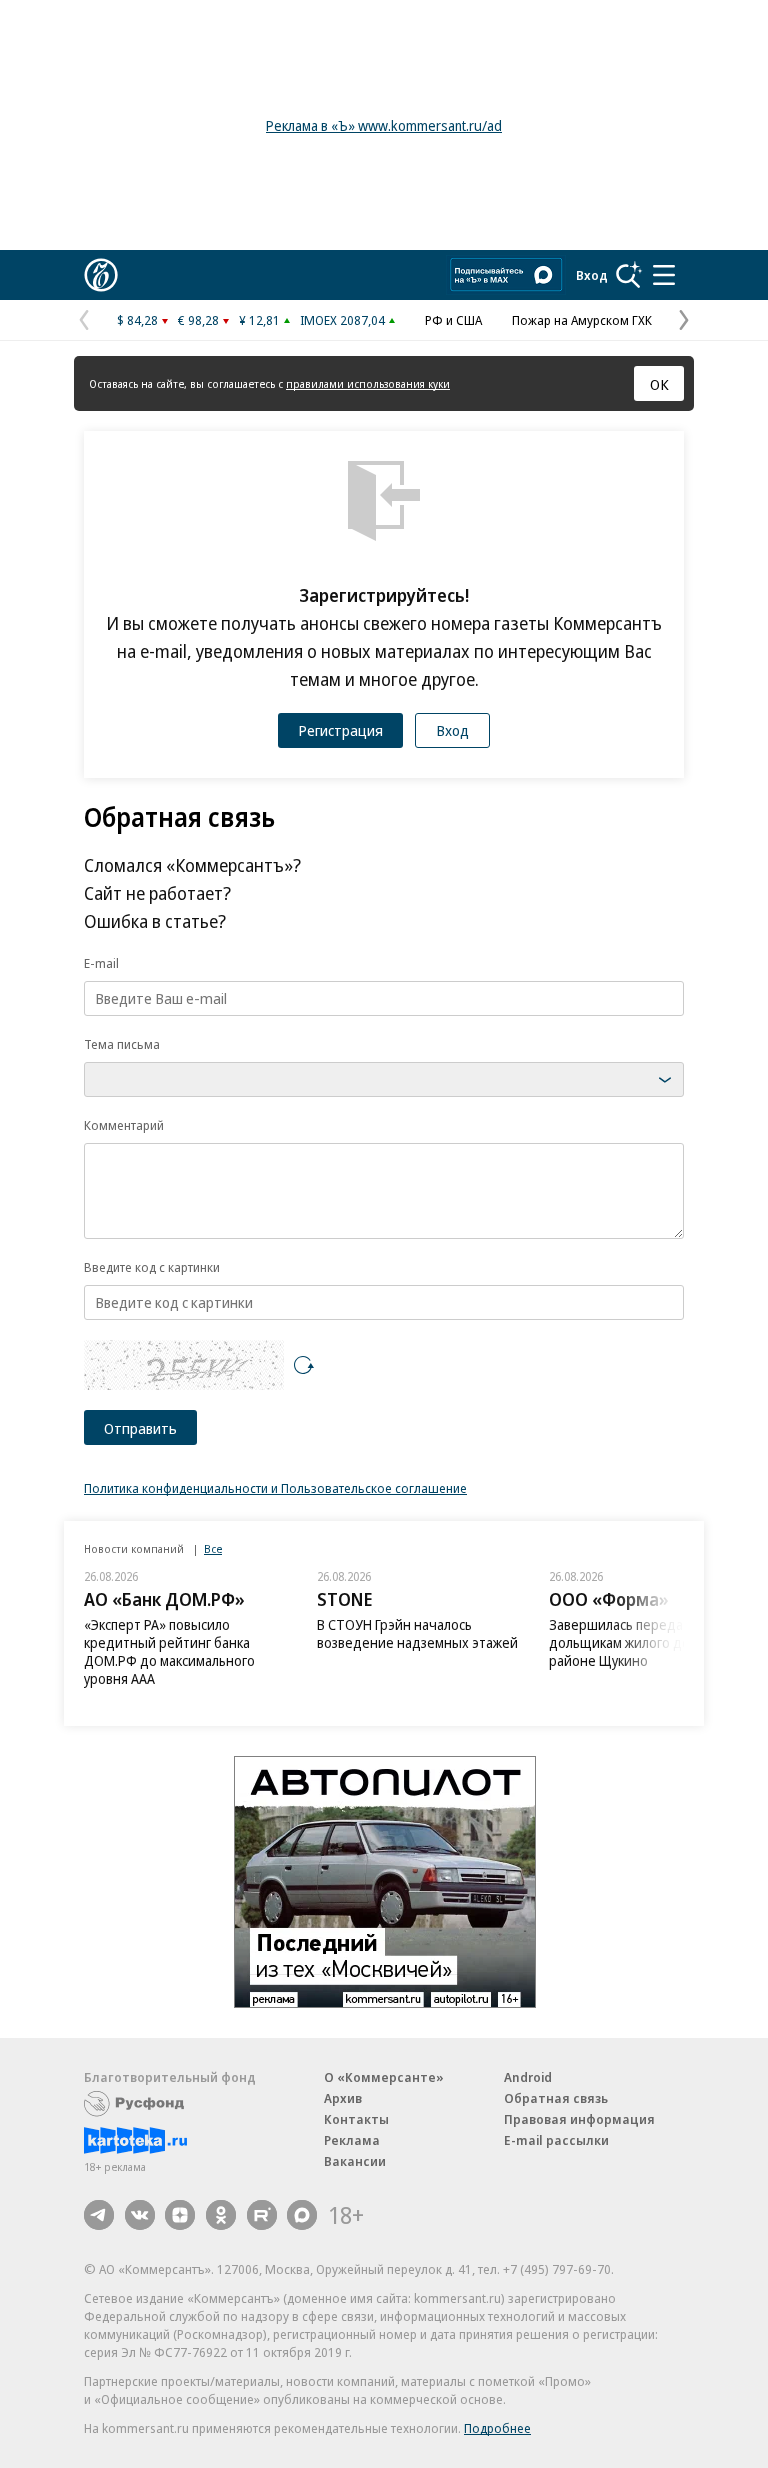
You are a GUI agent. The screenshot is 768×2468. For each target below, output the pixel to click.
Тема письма (122, 1044)
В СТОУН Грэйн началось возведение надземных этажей (417, 1633)
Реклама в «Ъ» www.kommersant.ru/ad (384, 125)
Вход (592, 275)
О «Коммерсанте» (384, 2077)
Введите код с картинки (152, 1267)
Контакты (356, 2119)
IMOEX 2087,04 (342, 320)
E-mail (101, 963)
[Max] (302, 2215)
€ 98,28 (198, 320)
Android (528, 2077)
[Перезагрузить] (304, 1365)
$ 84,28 (137, 320)
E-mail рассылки (556, 2140)
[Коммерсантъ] (101, 275)
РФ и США (453, 320)
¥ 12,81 (259, 320)
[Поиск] (629, 275)
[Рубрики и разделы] (664, 275)
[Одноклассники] (221, 2215)
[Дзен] (180, 2215)
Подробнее (497, 2428)
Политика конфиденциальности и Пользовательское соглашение (275, 1488)
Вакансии (355, 2161)
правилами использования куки (368, 383)
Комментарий (124, 1125)
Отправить (140, 1428)
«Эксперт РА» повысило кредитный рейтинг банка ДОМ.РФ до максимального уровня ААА (169, 1651)
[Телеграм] (99, 2215)
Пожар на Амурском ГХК (582, 320)
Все (213, 1548)
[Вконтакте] (140, 2215)
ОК (659, 384)
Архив (343, 2098)
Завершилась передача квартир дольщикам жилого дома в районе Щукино (650, 1642)
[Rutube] (262, 2215)
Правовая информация (579, 2119)
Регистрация (340, 730)
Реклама (352, 2140)
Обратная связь (556, 2098)
